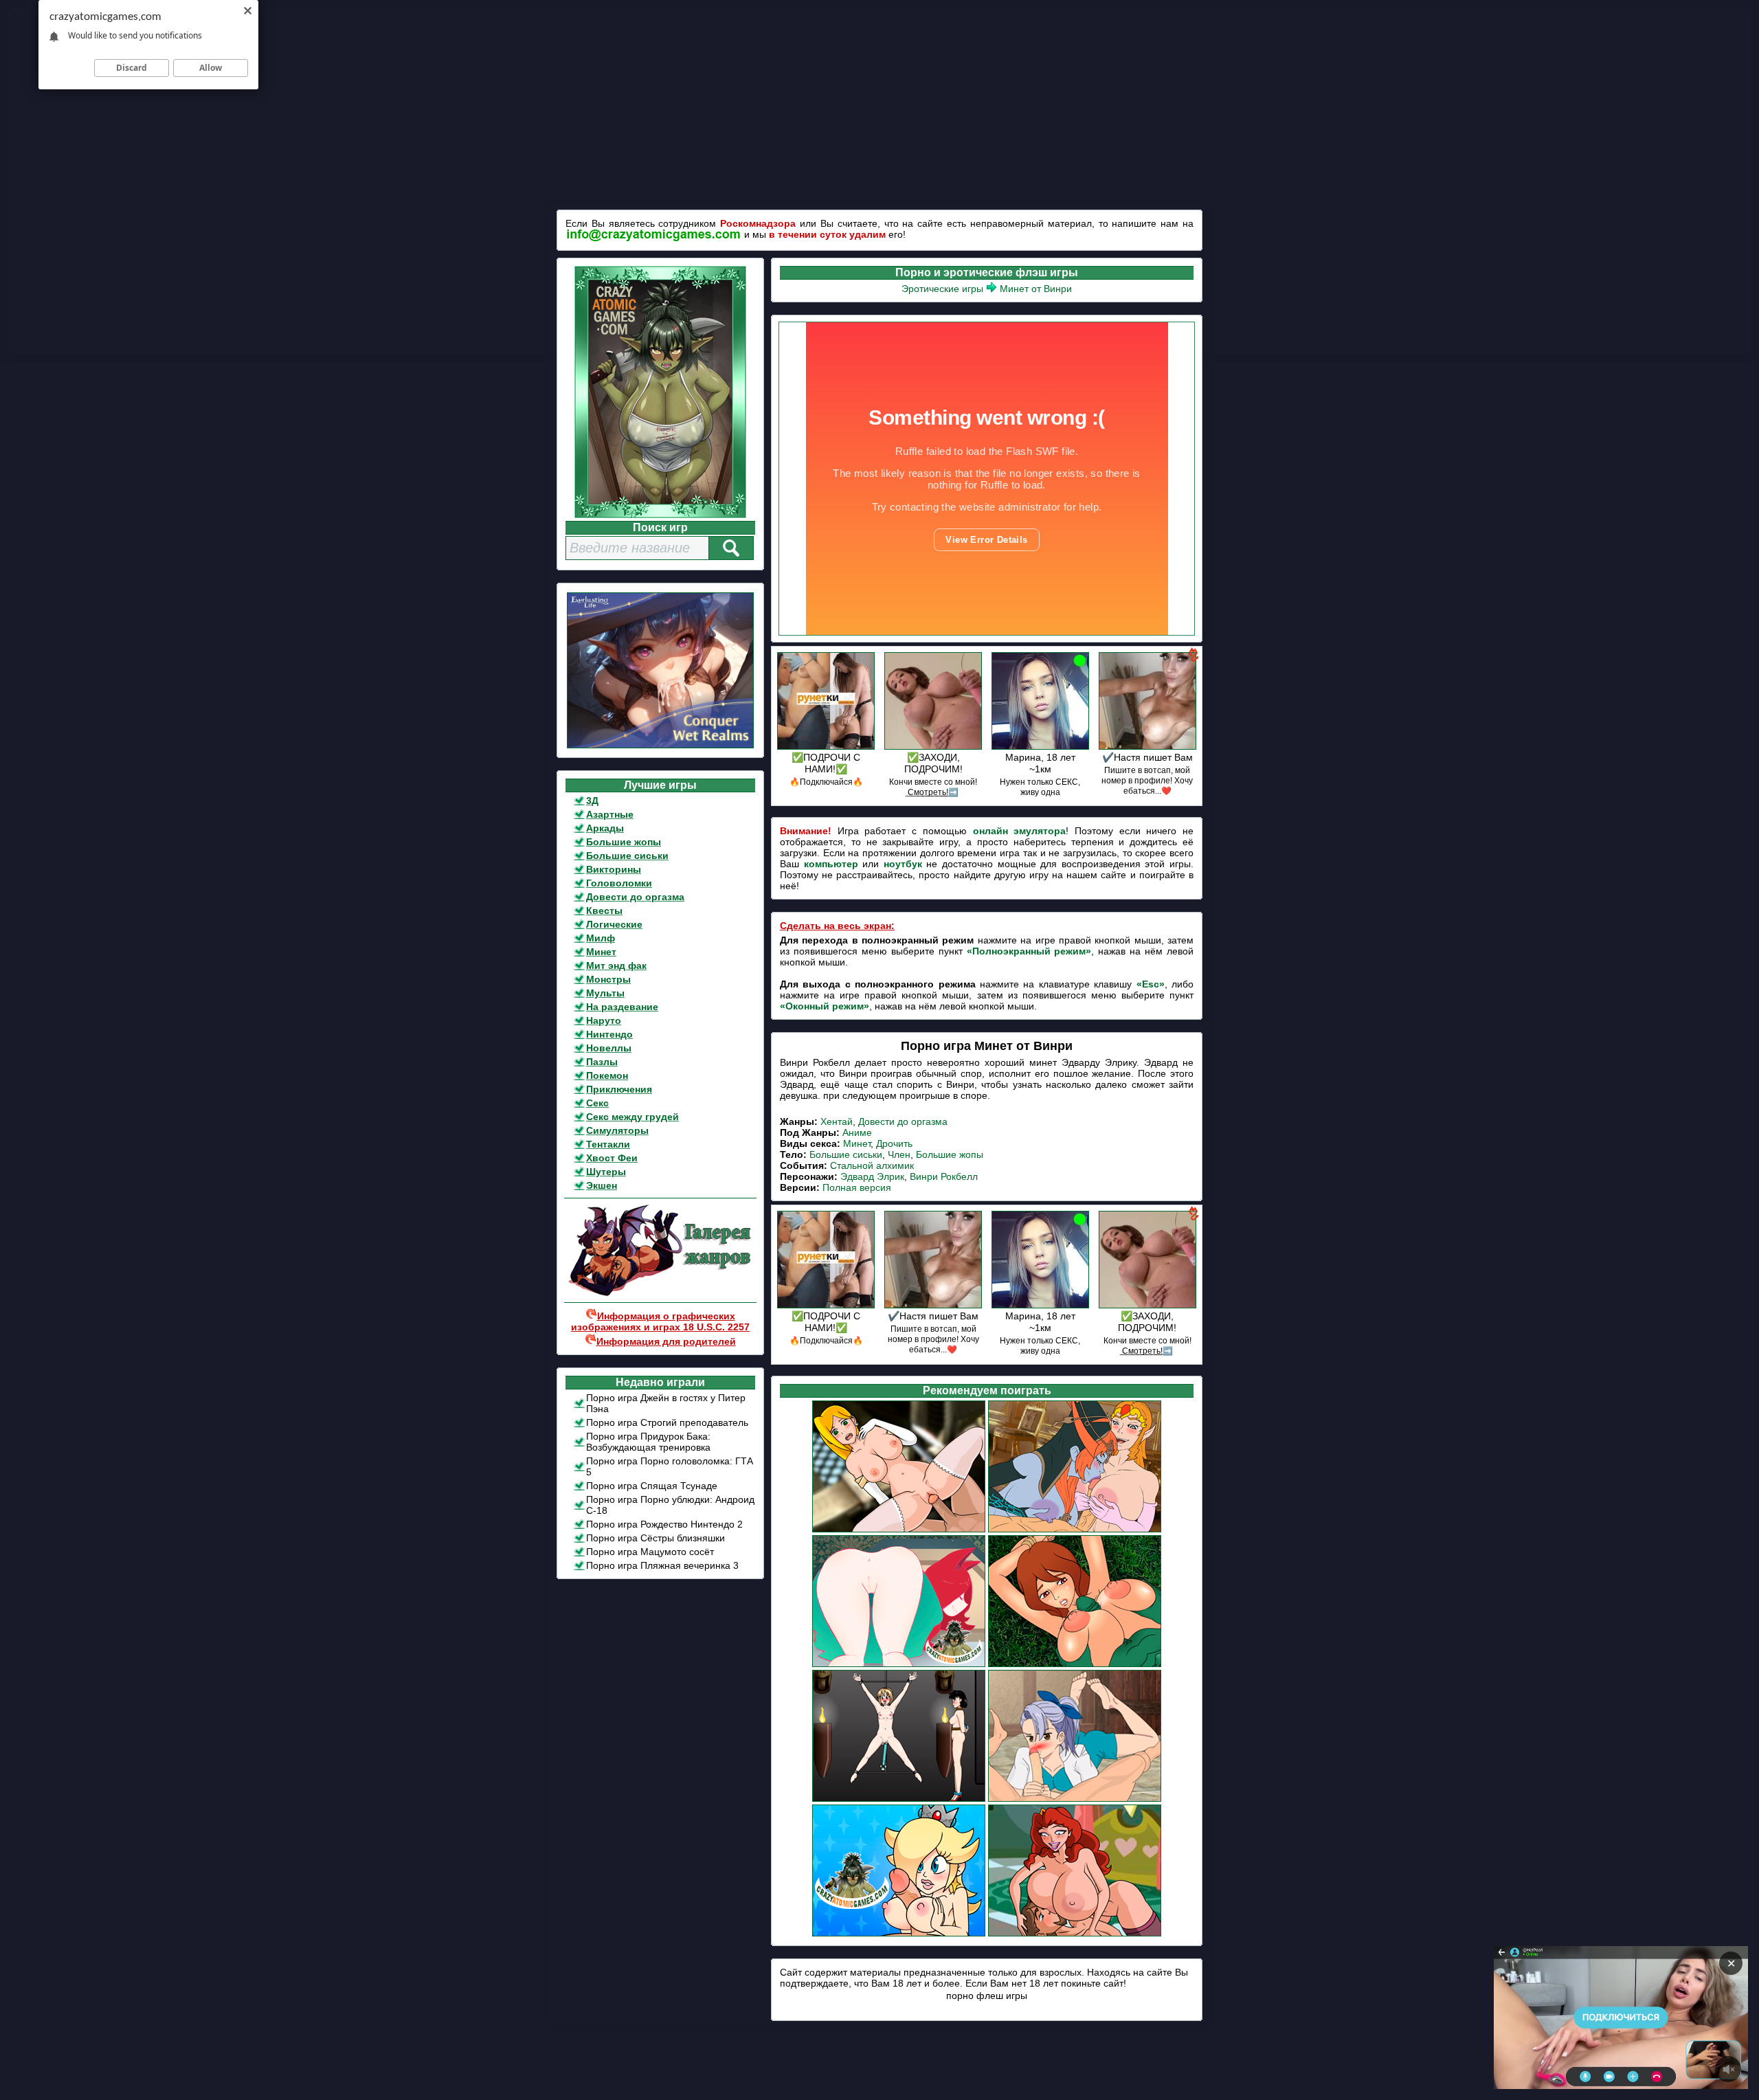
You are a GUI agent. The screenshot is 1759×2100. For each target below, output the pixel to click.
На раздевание (622, 1007)
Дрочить (894, 1143)
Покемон (607, 1075)
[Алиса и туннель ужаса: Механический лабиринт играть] (899, 1800)
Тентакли (608, 1144)
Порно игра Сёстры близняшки (656, 1538)
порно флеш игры (987, 1996)
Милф (601, 938)
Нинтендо (609, 1034)
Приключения (619, 1089)
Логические (614, 924)
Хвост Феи (612, 1158)
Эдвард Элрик (872, 1176)
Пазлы (602, 1062)
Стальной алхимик (872, 1165)
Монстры (608, 979)
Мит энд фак (616, 965)
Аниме (857, 1132)
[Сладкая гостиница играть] (899, 1530)
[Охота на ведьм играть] (1075, 1665)
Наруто (604, 1020)
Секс (597, 1103)
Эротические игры (942, 289)
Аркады (605, 828)
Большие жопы (624, 842)
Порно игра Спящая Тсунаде (652, 1486)
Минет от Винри (1036, 289)
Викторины (614, 869)
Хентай (837, 1121)
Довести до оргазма (635, 897)
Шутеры (606, 1172)
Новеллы (609, 1048)
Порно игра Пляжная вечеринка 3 (662, 1565)
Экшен (602, 1185)
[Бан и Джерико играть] (1075, 1800)
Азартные (610, 814)
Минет (601, 952)
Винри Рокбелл (944, 1176)
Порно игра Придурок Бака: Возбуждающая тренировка (648, 1442)
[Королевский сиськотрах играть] (899, 1934)
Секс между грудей (632, 1117)
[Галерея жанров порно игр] (660, 1293)
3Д (592, 801)
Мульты (605, 993)
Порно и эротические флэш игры (987, 272)
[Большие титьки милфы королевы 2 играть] (1075, 1934)
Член (899, 1154)
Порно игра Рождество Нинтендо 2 (664, 1524)
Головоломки (619, 883)
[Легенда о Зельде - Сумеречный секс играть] (1075, 1530)
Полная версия (857, 1187)
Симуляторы (617, 1130)
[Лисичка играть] (899, 1665)
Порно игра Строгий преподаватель (667, 1422)
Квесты (604, 911)
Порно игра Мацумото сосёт (650, 1552)
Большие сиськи (627, 856)
